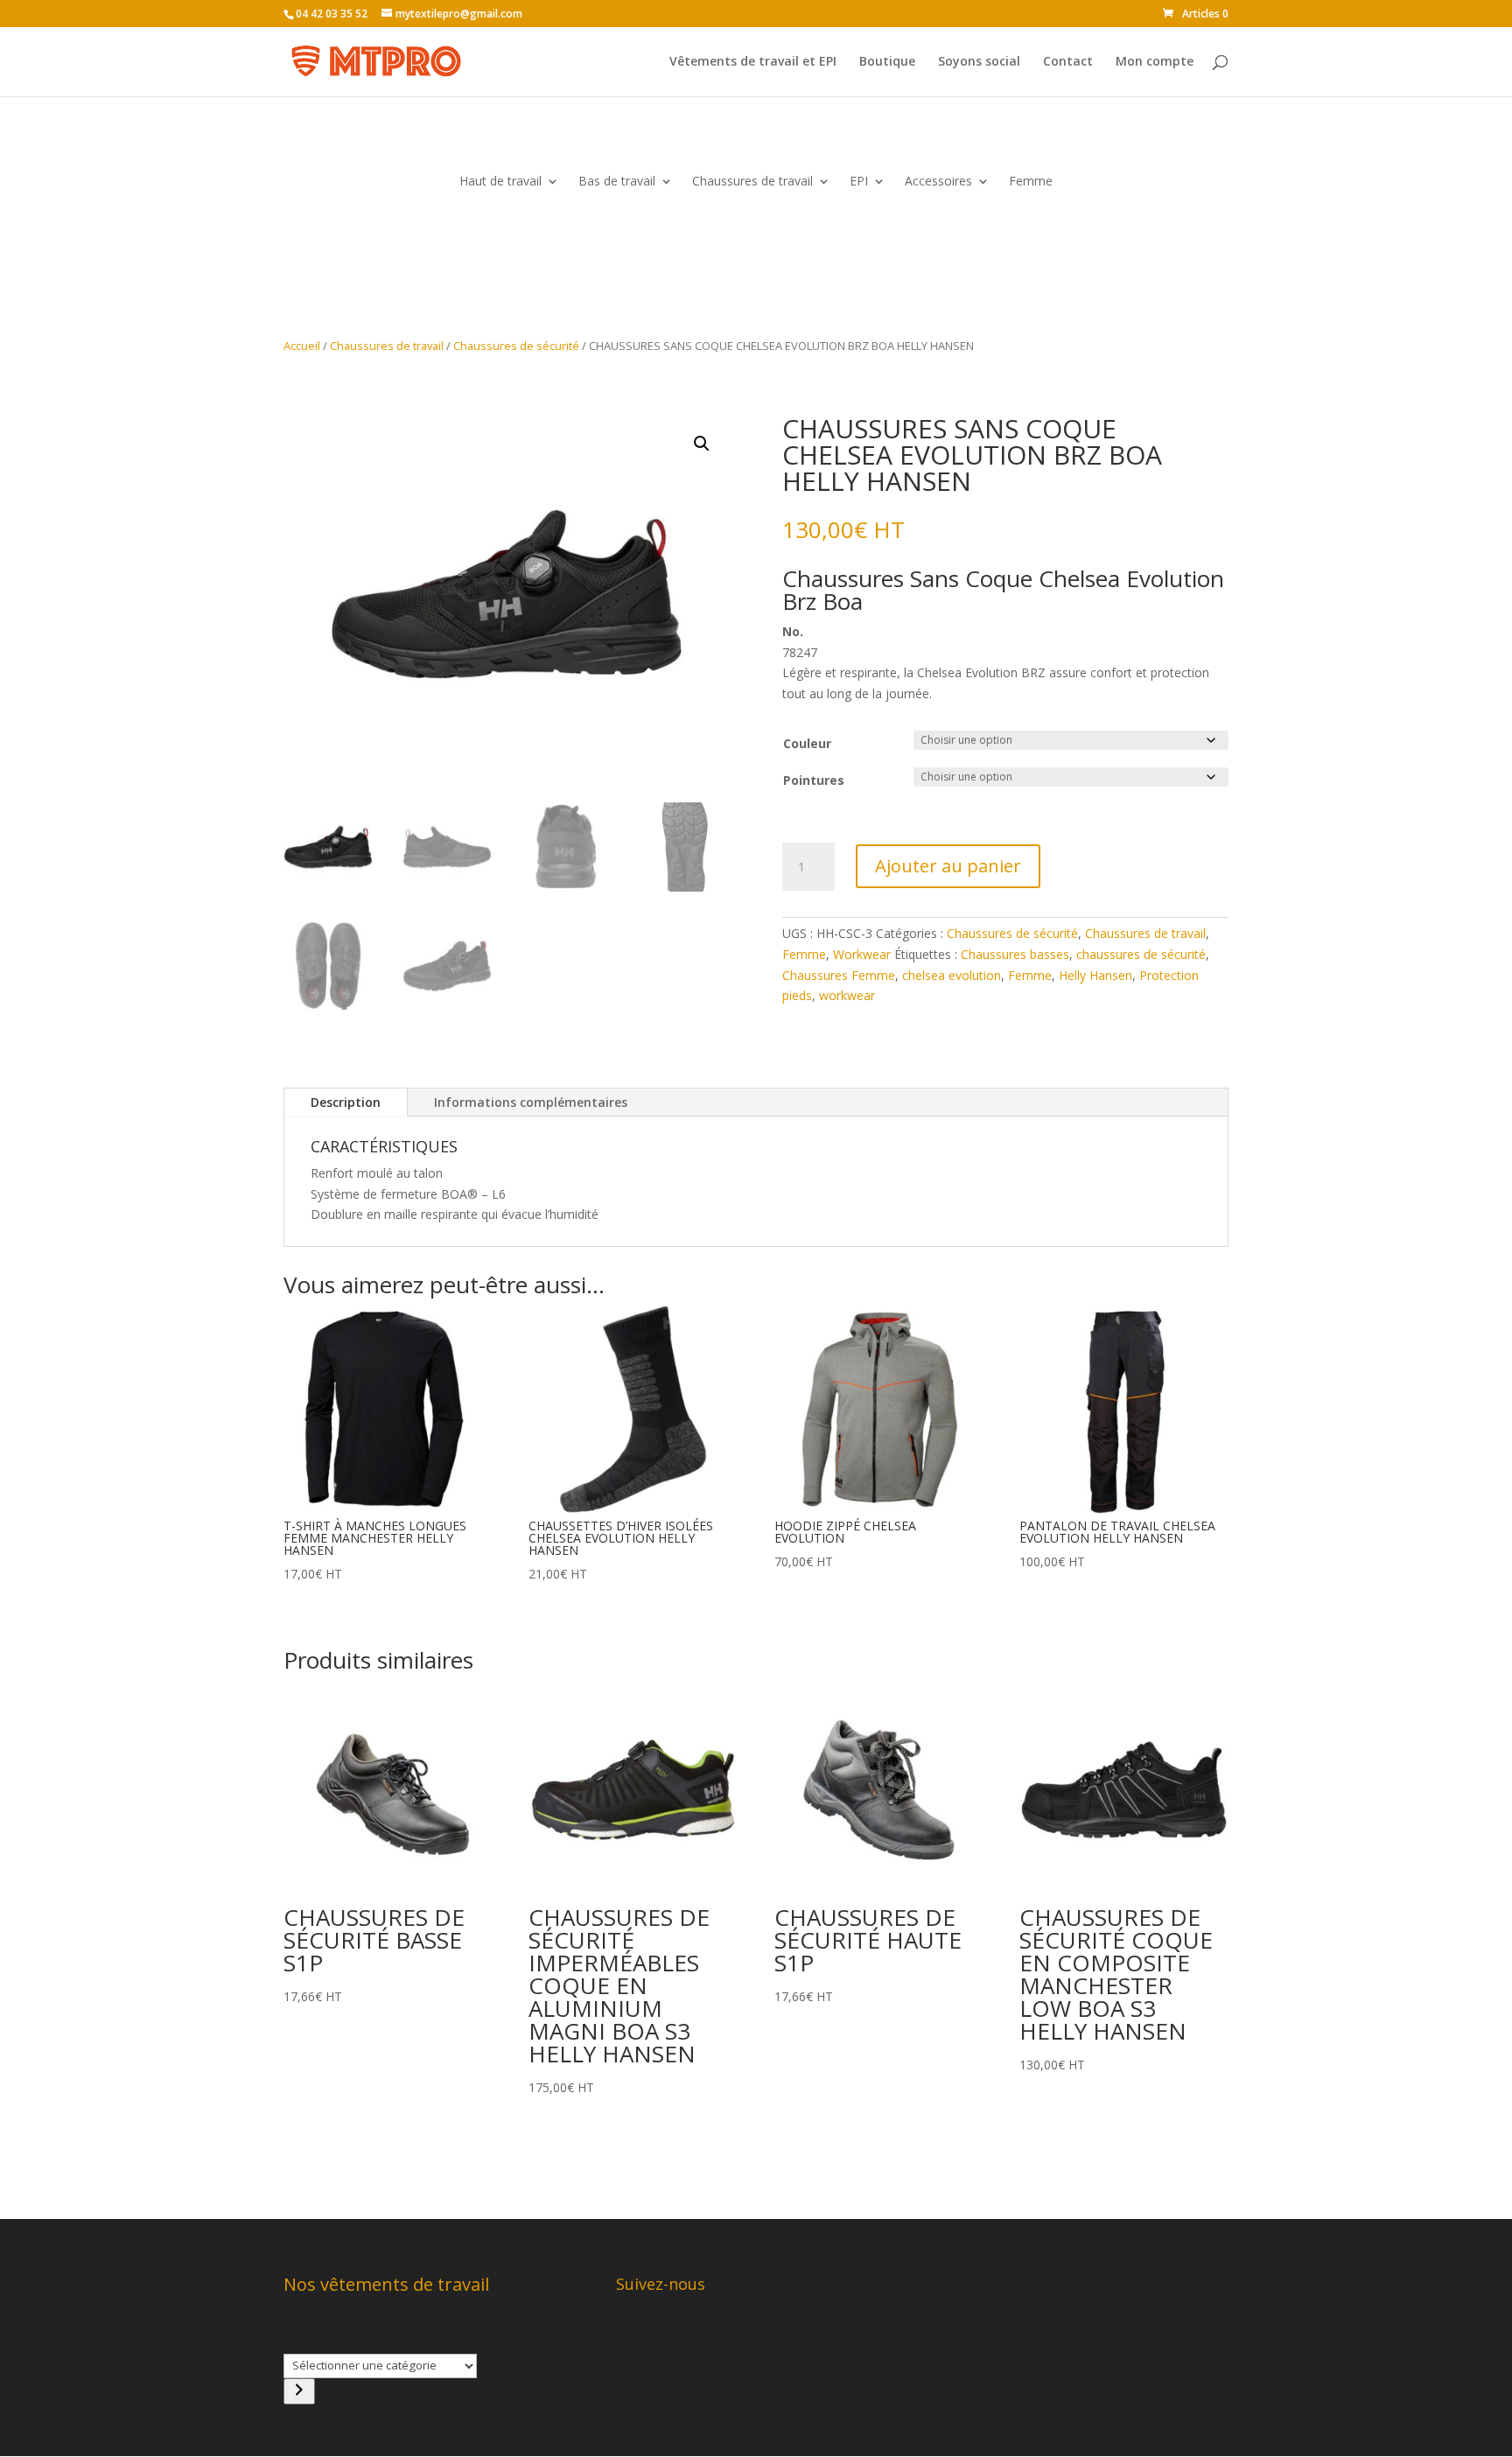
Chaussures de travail (752, 182)
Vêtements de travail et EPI (753, 62)
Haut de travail (500, 182)
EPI (859, 182)
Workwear (862, 954)
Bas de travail (617, 182)
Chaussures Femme (839, 975)
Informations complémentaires (531, 1102)
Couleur (807, 743)
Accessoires (938, 182)
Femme (1031, 182)
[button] (702, 444)
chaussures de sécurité (1141, 954)
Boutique (887, 62)
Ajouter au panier (948, 866)
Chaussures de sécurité (516, 346)
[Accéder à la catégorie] (299, 2391)
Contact (1068, 62)
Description (346, 1102)
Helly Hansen (1095, 975)
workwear (847, 995)
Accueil (302, 346)
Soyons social (979, 62)
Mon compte (1155, 62)
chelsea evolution (952, 975)
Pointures (814, 780)
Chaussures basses (1015, 954)
